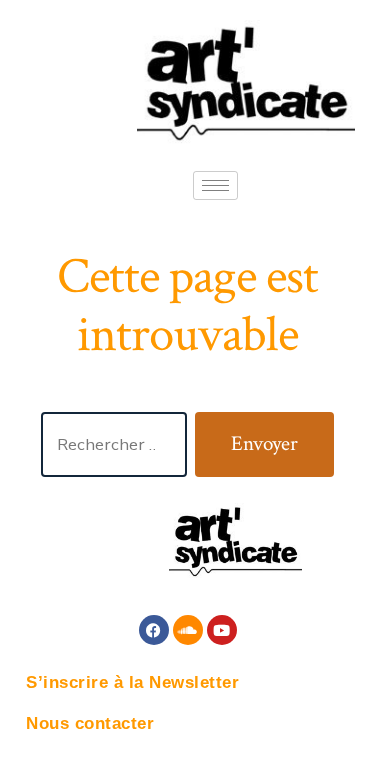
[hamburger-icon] (215, 185)
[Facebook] (154, 630)
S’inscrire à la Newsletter (132, 682)
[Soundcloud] (188, 630)
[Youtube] (222, 630)
